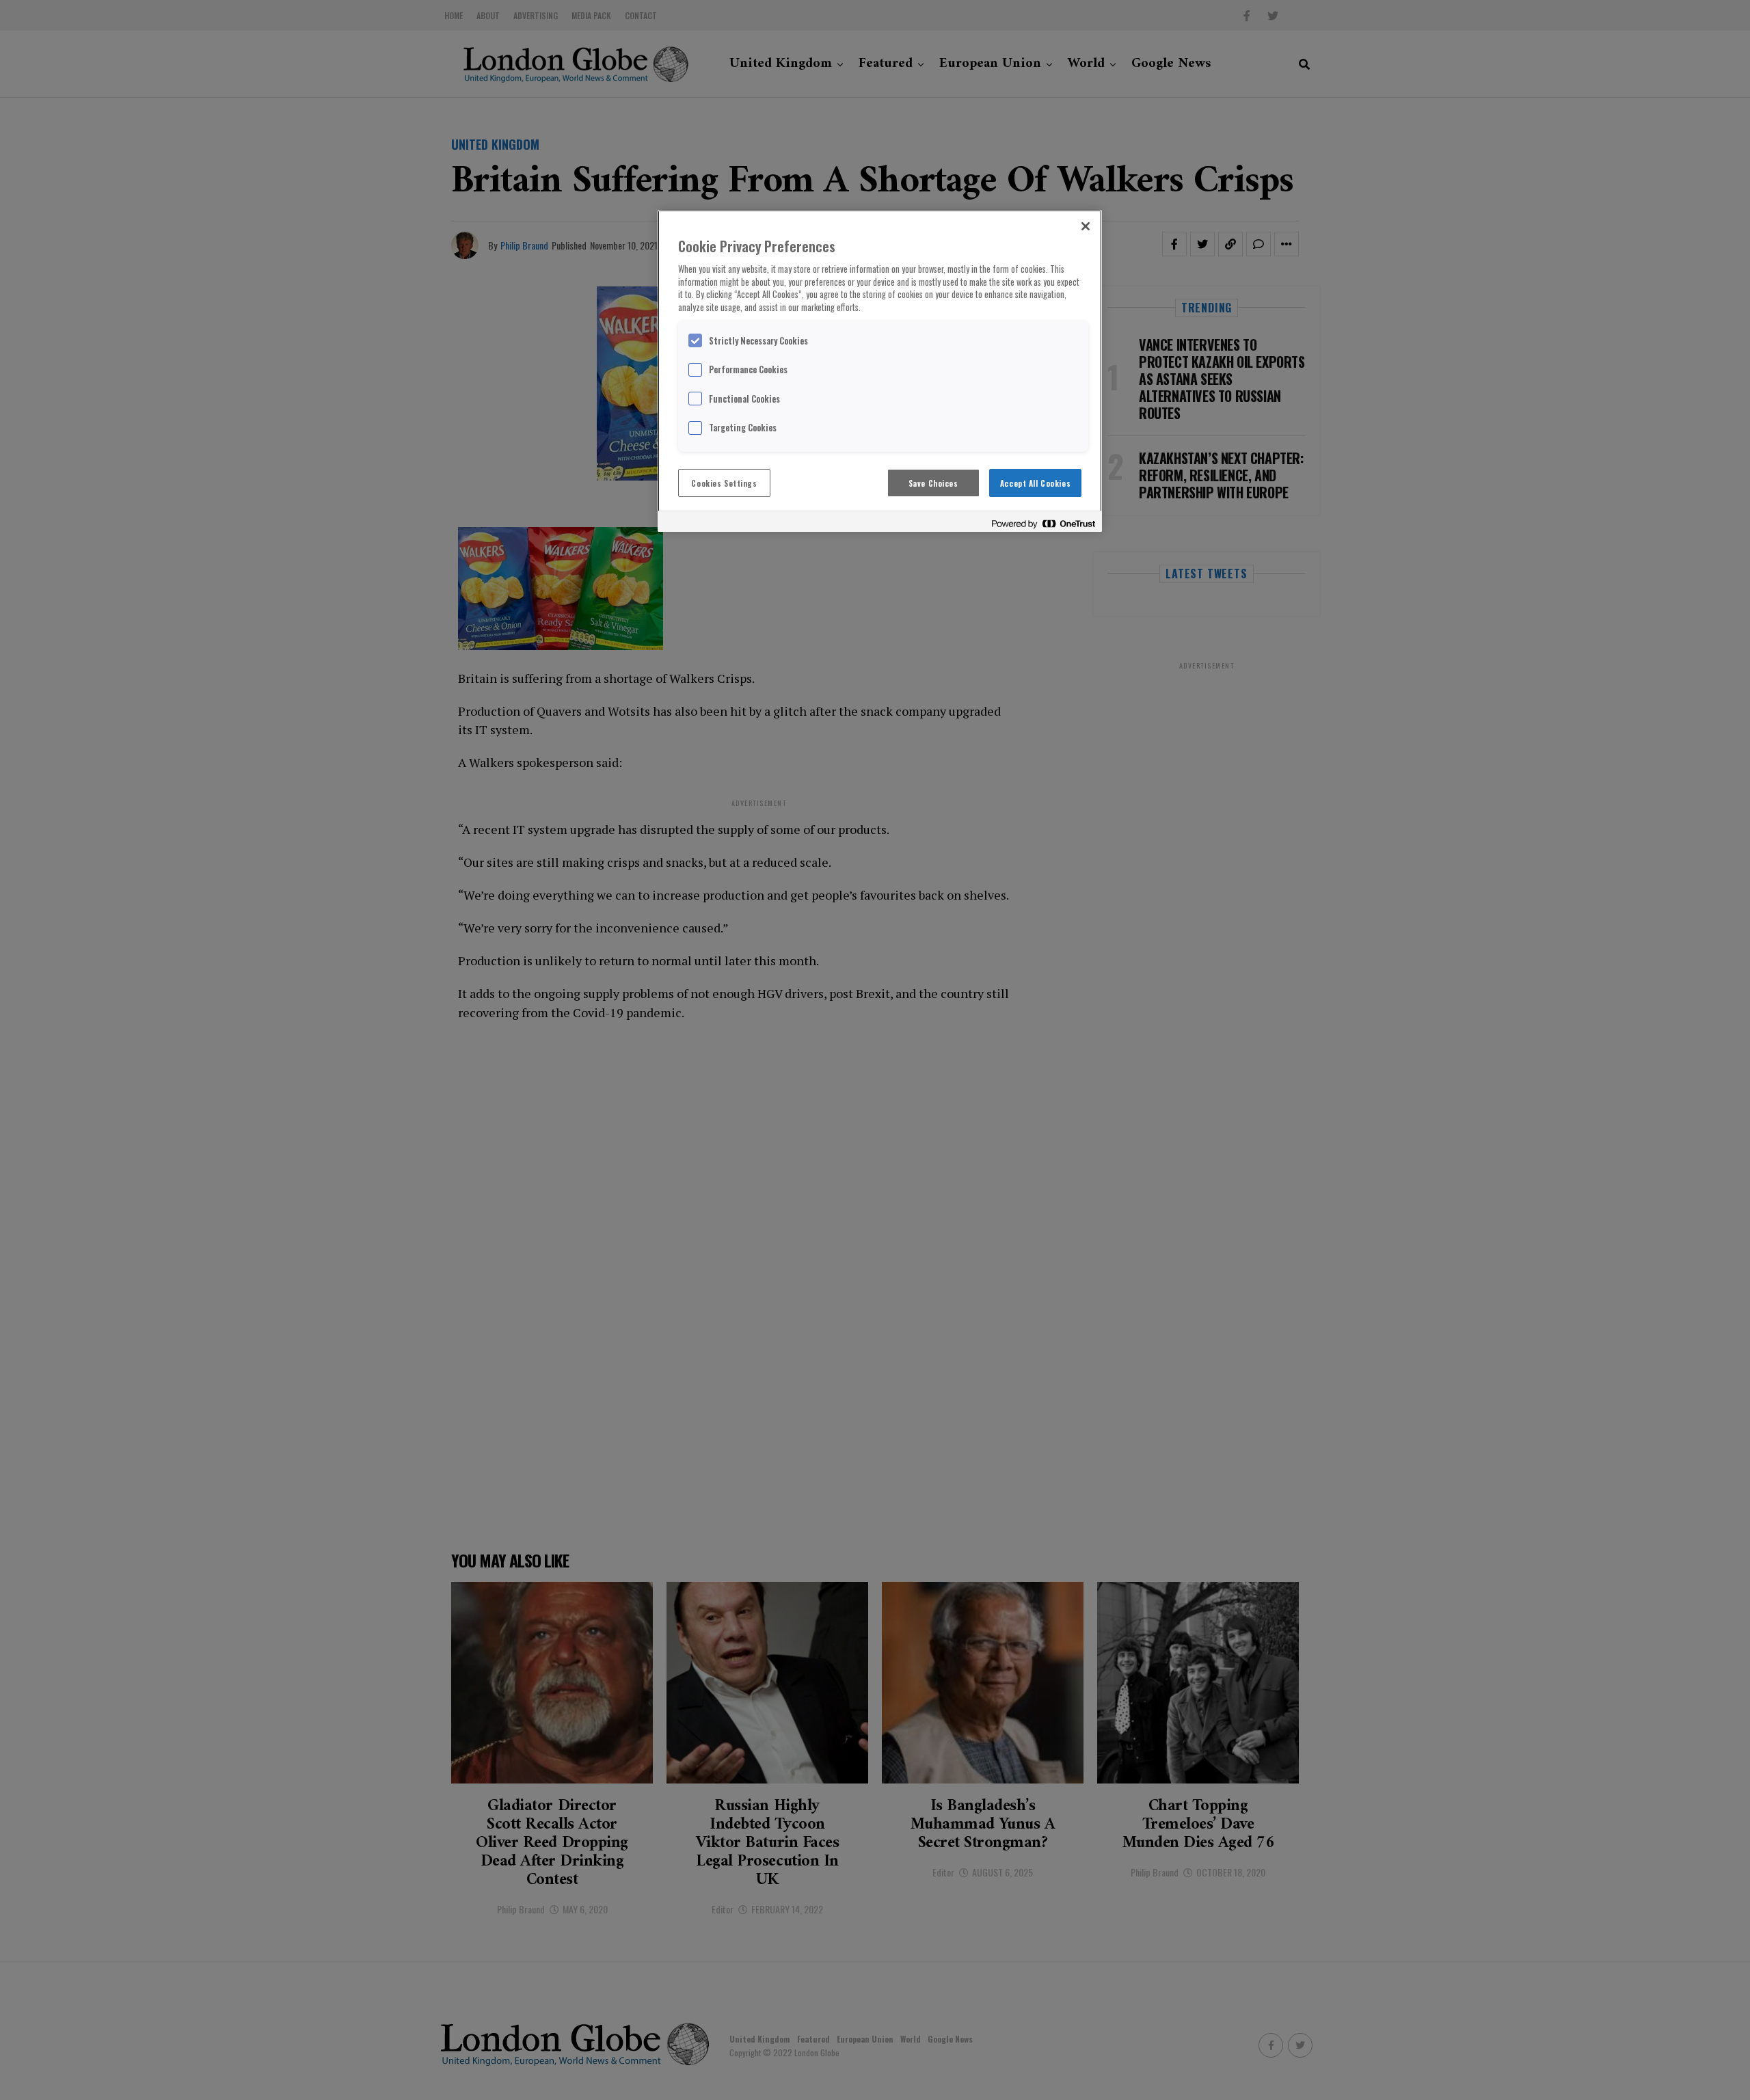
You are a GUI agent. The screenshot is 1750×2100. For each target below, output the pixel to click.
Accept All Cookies (1035, 483)
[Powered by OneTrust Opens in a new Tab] (1043, 523)
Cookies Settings (724, 483)
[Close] (1086, 226)
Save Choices (933, 483)
